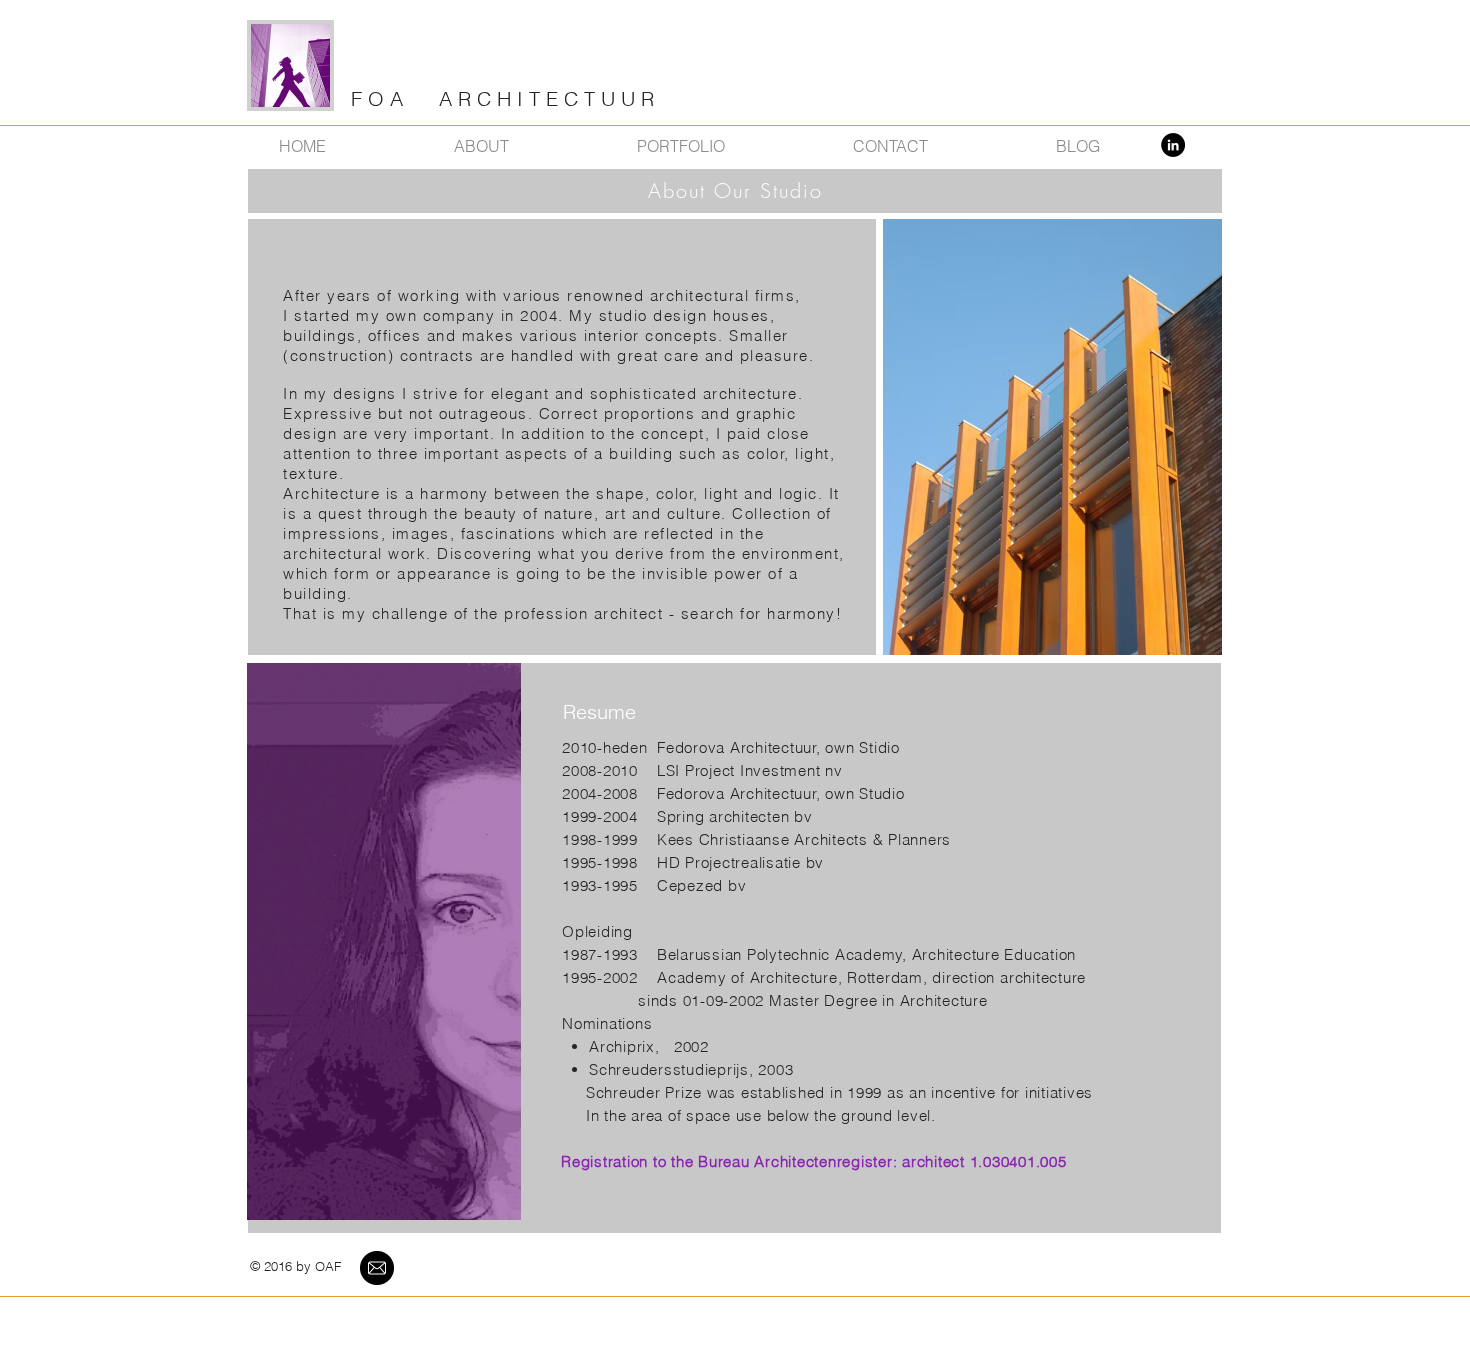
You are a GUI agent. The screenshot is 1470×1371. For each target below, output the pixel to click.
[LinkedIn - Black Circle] (1173, 145)
